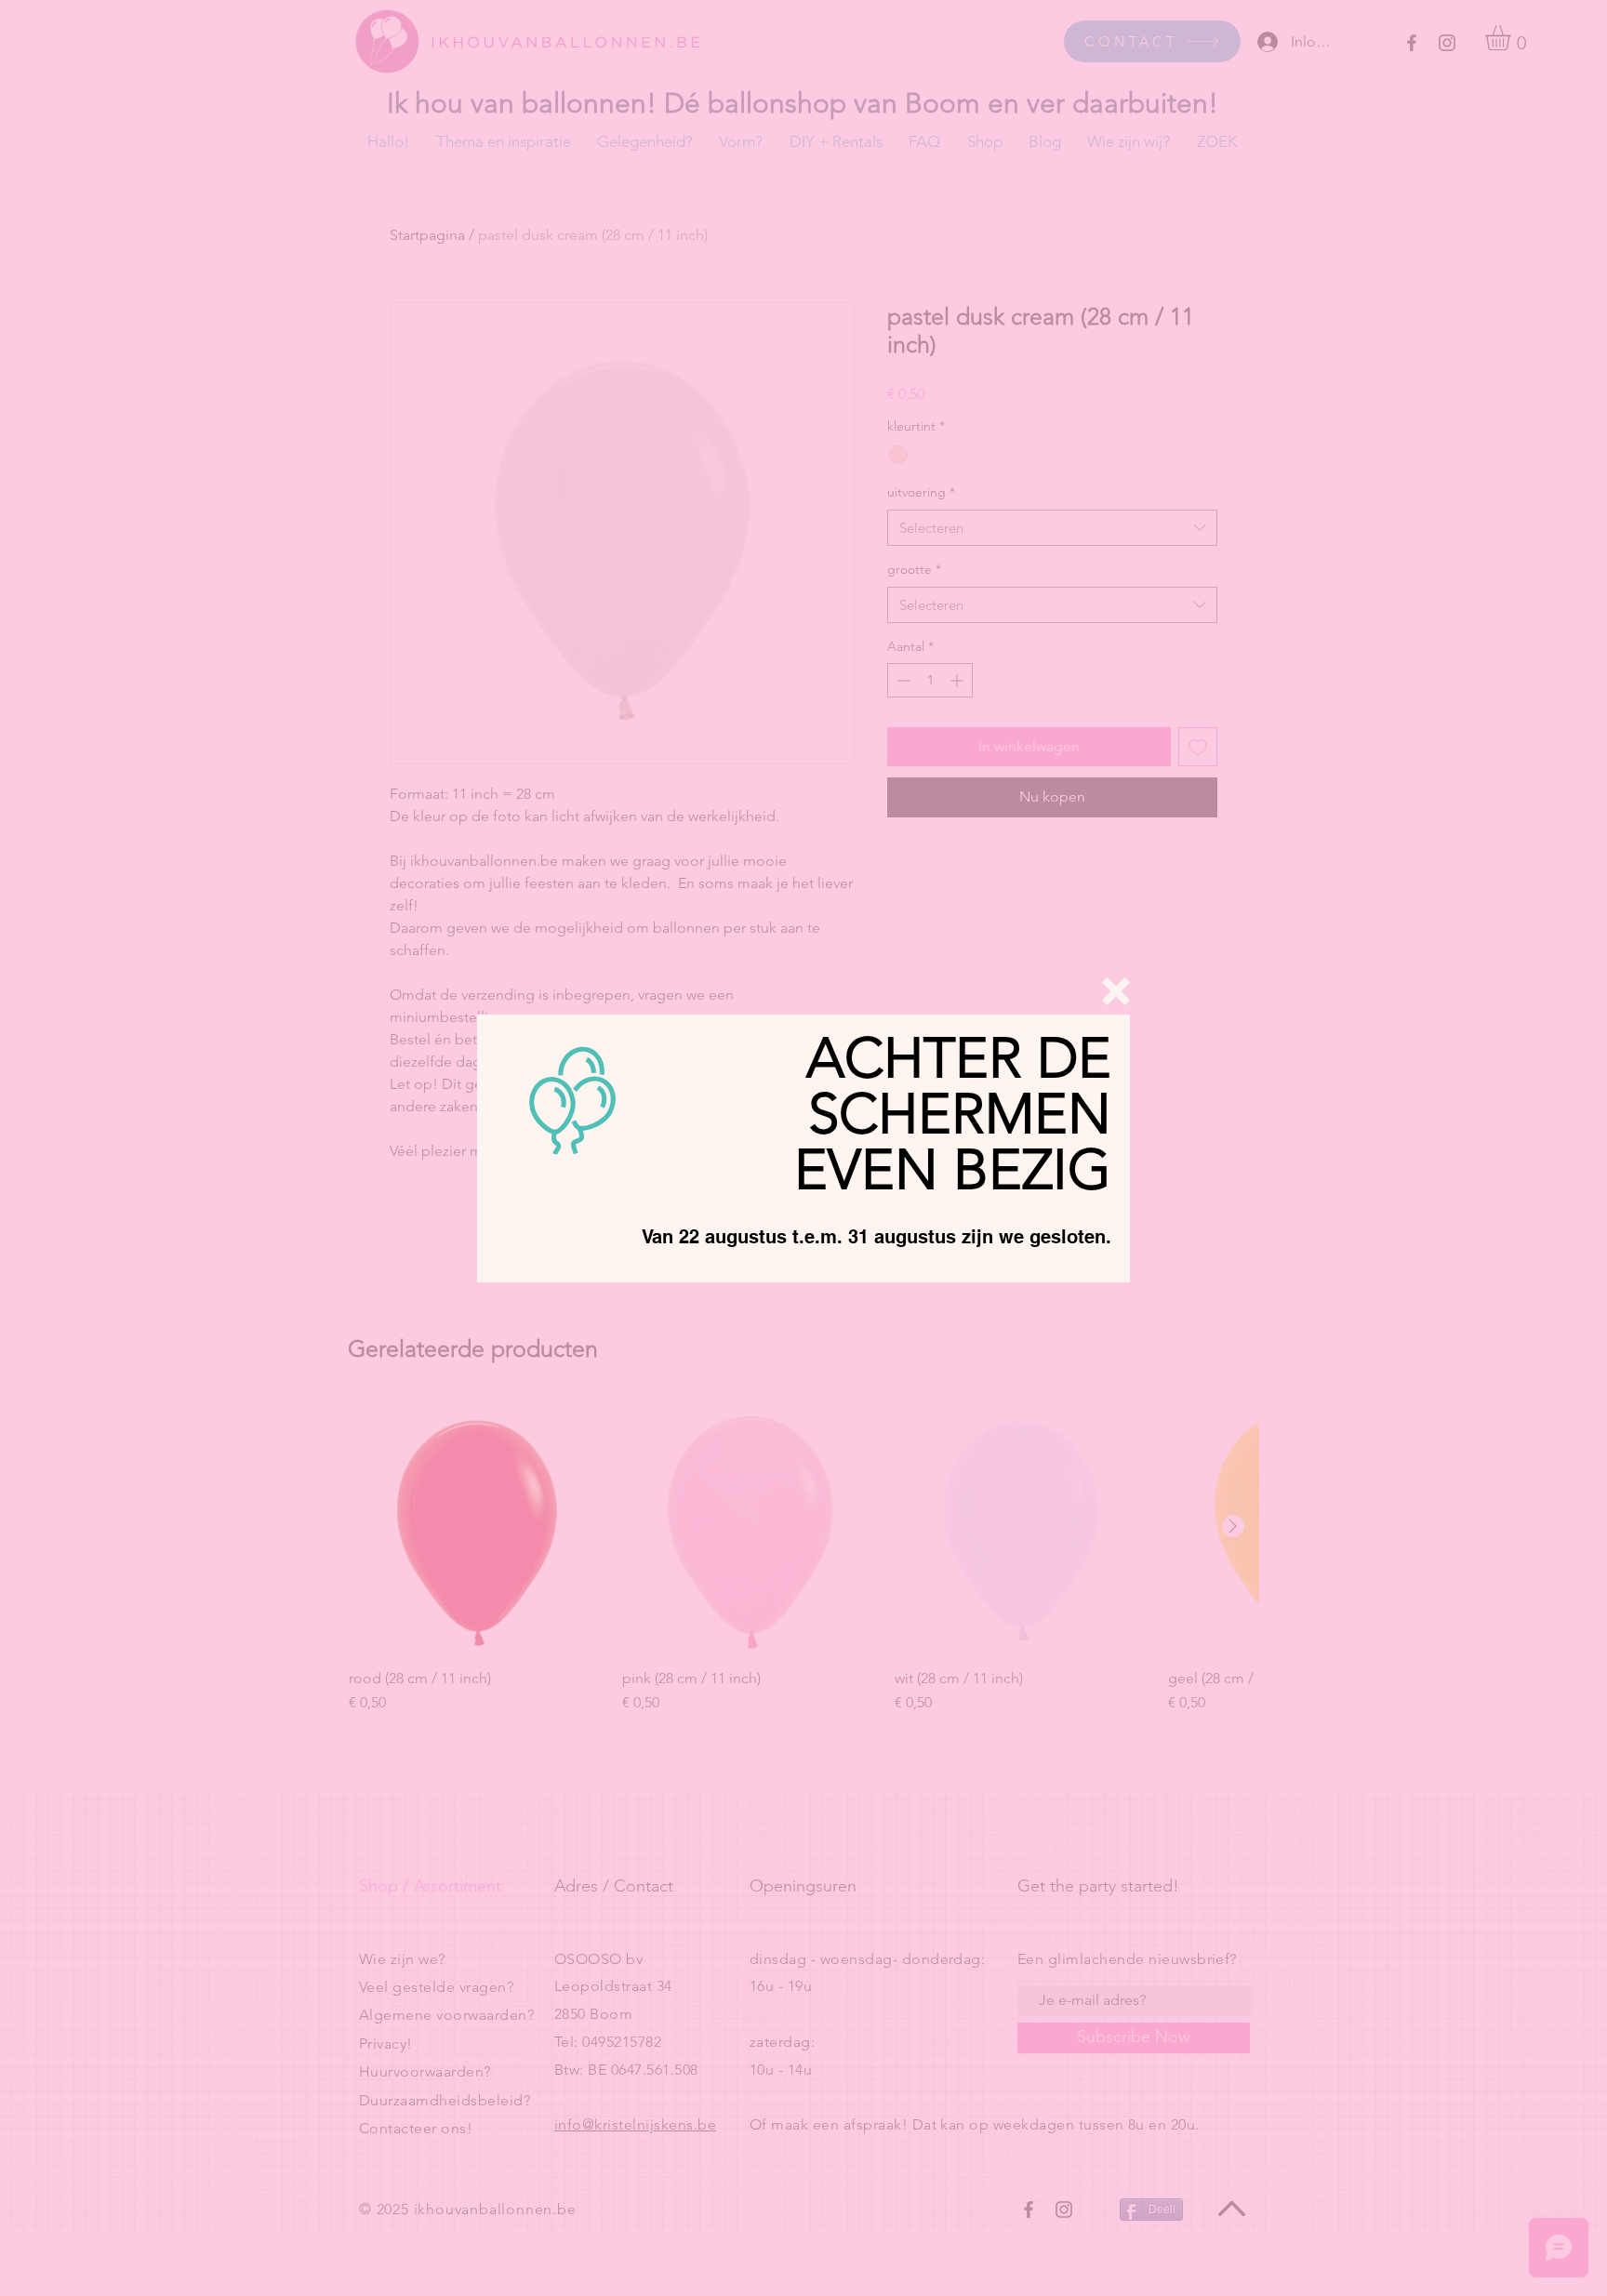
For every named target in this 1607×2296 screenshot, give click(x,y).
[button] (1116, 991)
